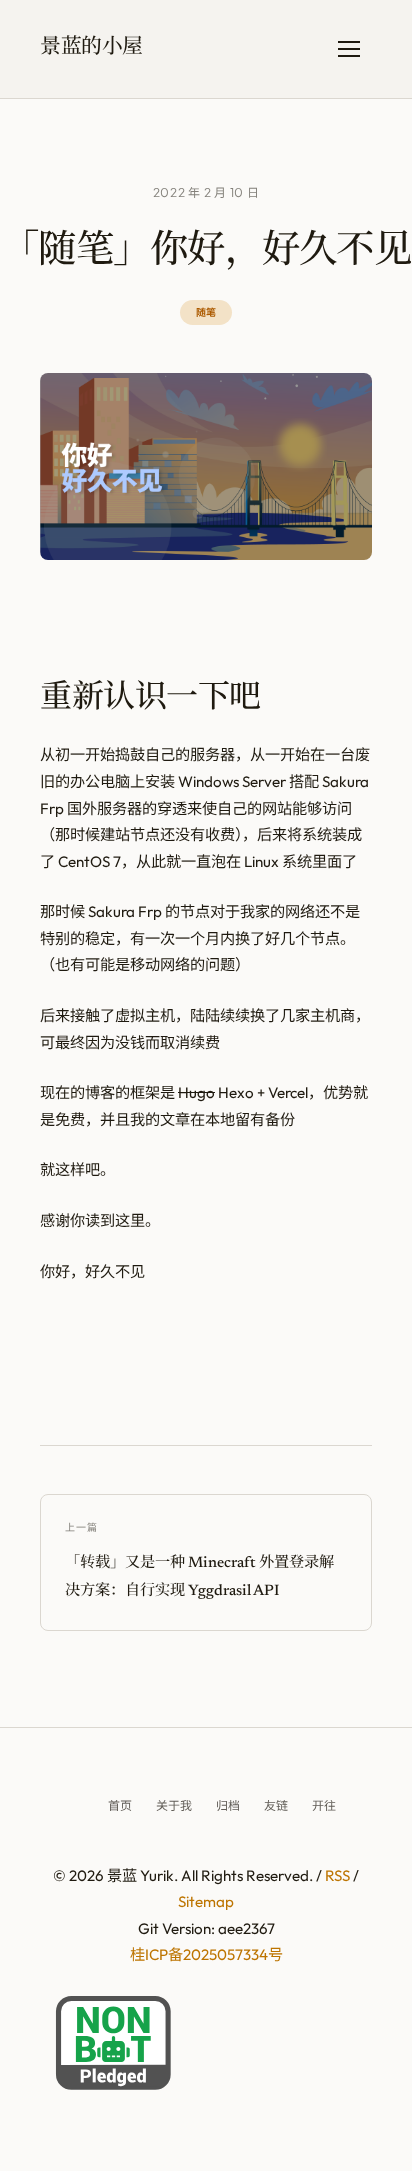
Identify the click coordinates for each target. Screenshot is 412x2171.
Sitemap (206, 1901)
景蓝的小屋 (91, 49)
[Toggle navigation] (349, 49)
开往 (324, 1805)
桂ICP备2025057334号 (206, 1954)
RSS (337, 1875)
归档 (228, 1805)
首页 (120, 1805)
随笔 (206, 312)
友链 (276, 1805)
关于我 (174, 1805)
